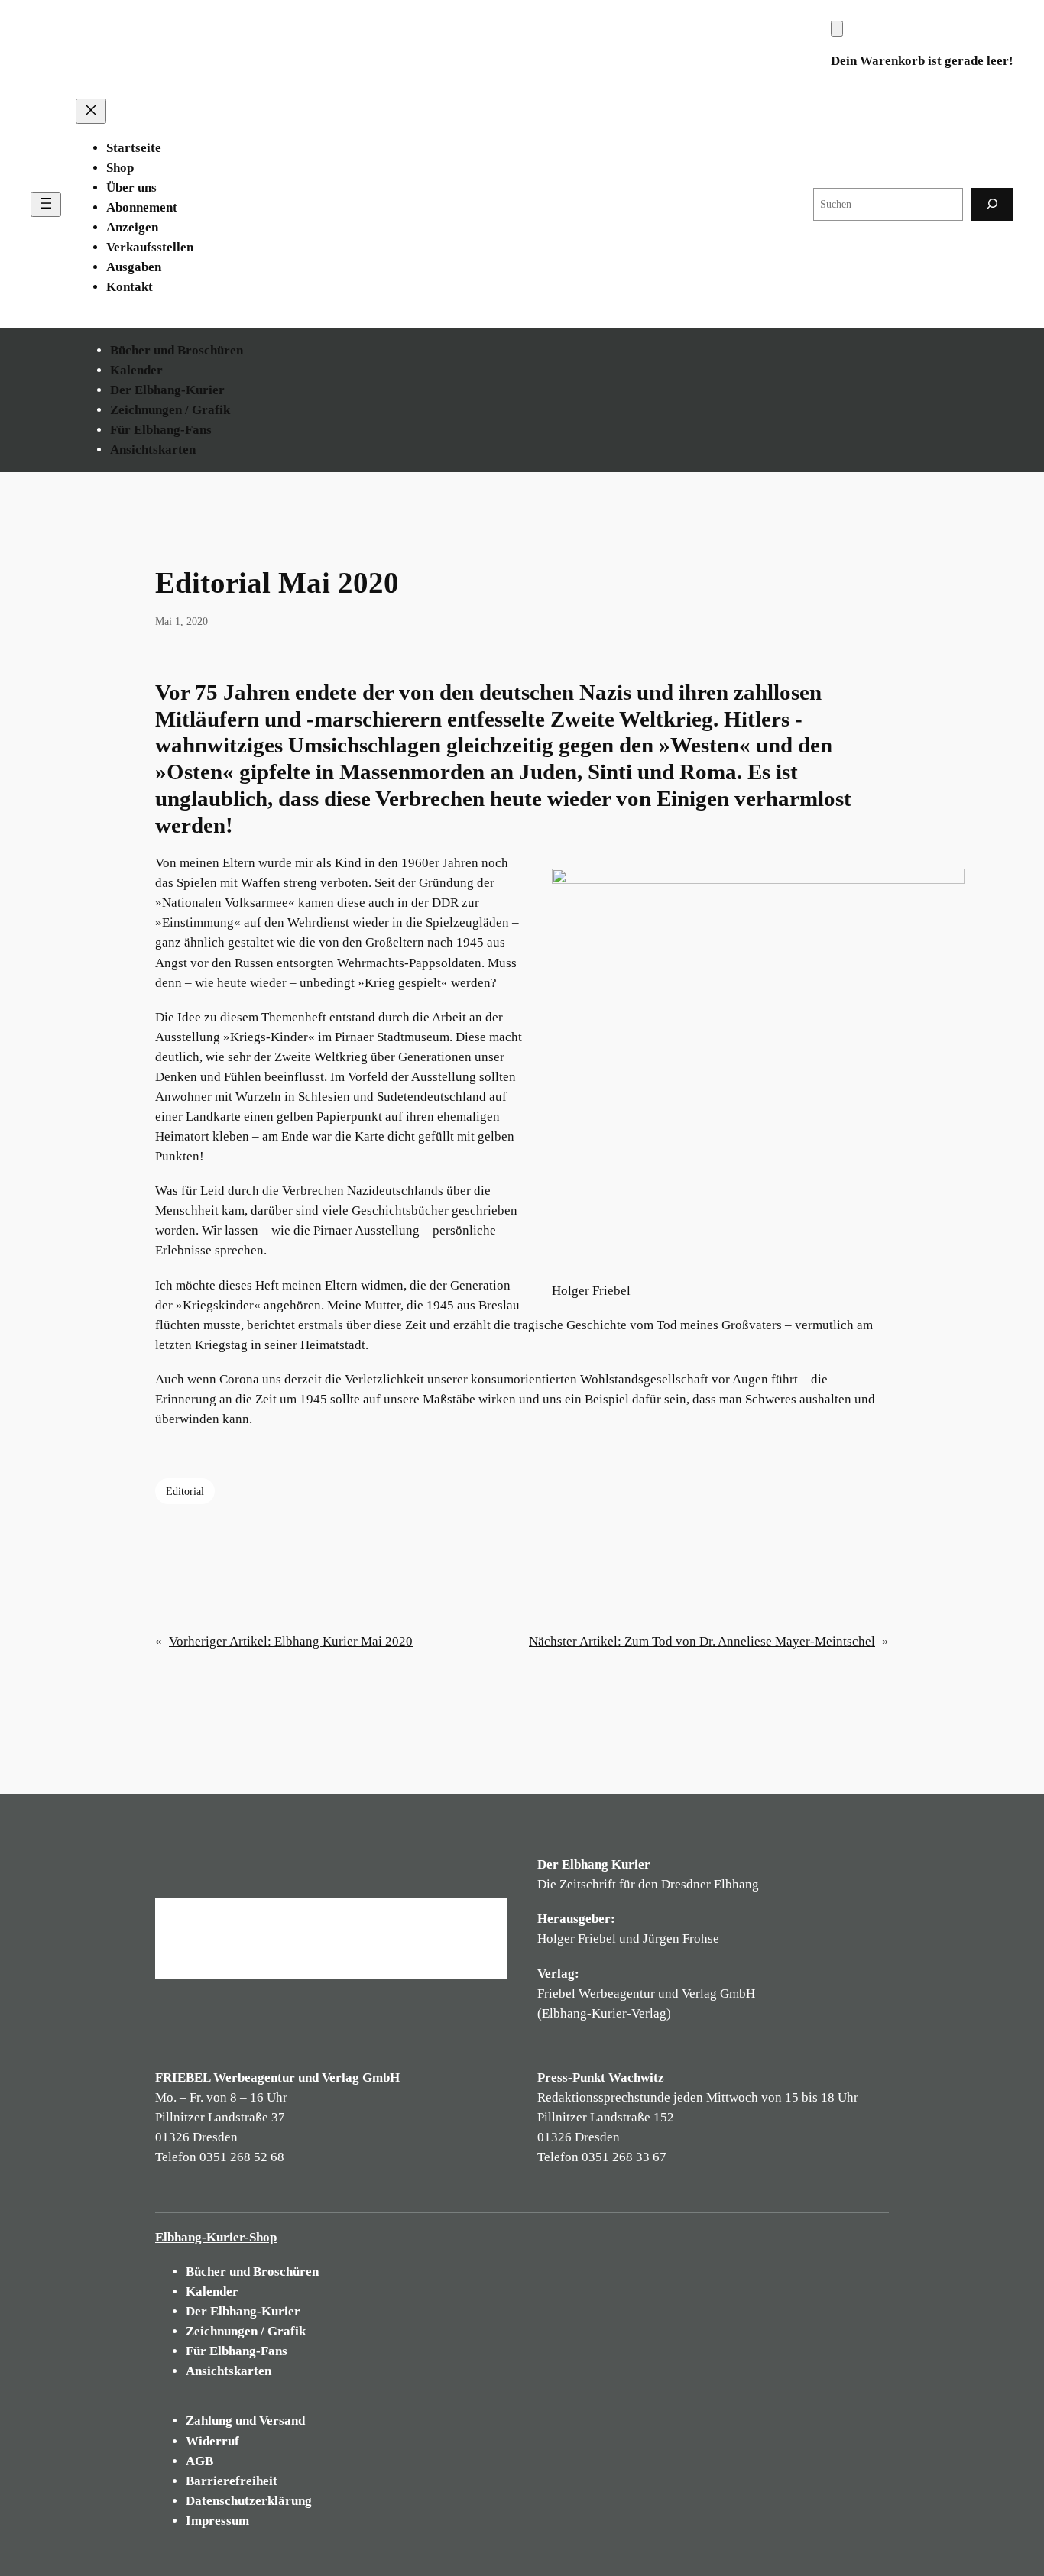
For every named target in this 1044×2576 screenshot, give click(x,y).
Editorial (185, 1491)
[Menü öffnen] (46, 204)
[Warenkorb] (837, 29)
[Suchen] (992, 204)
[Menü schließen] (91, 111)
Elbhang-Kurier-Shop (216, 2237)
